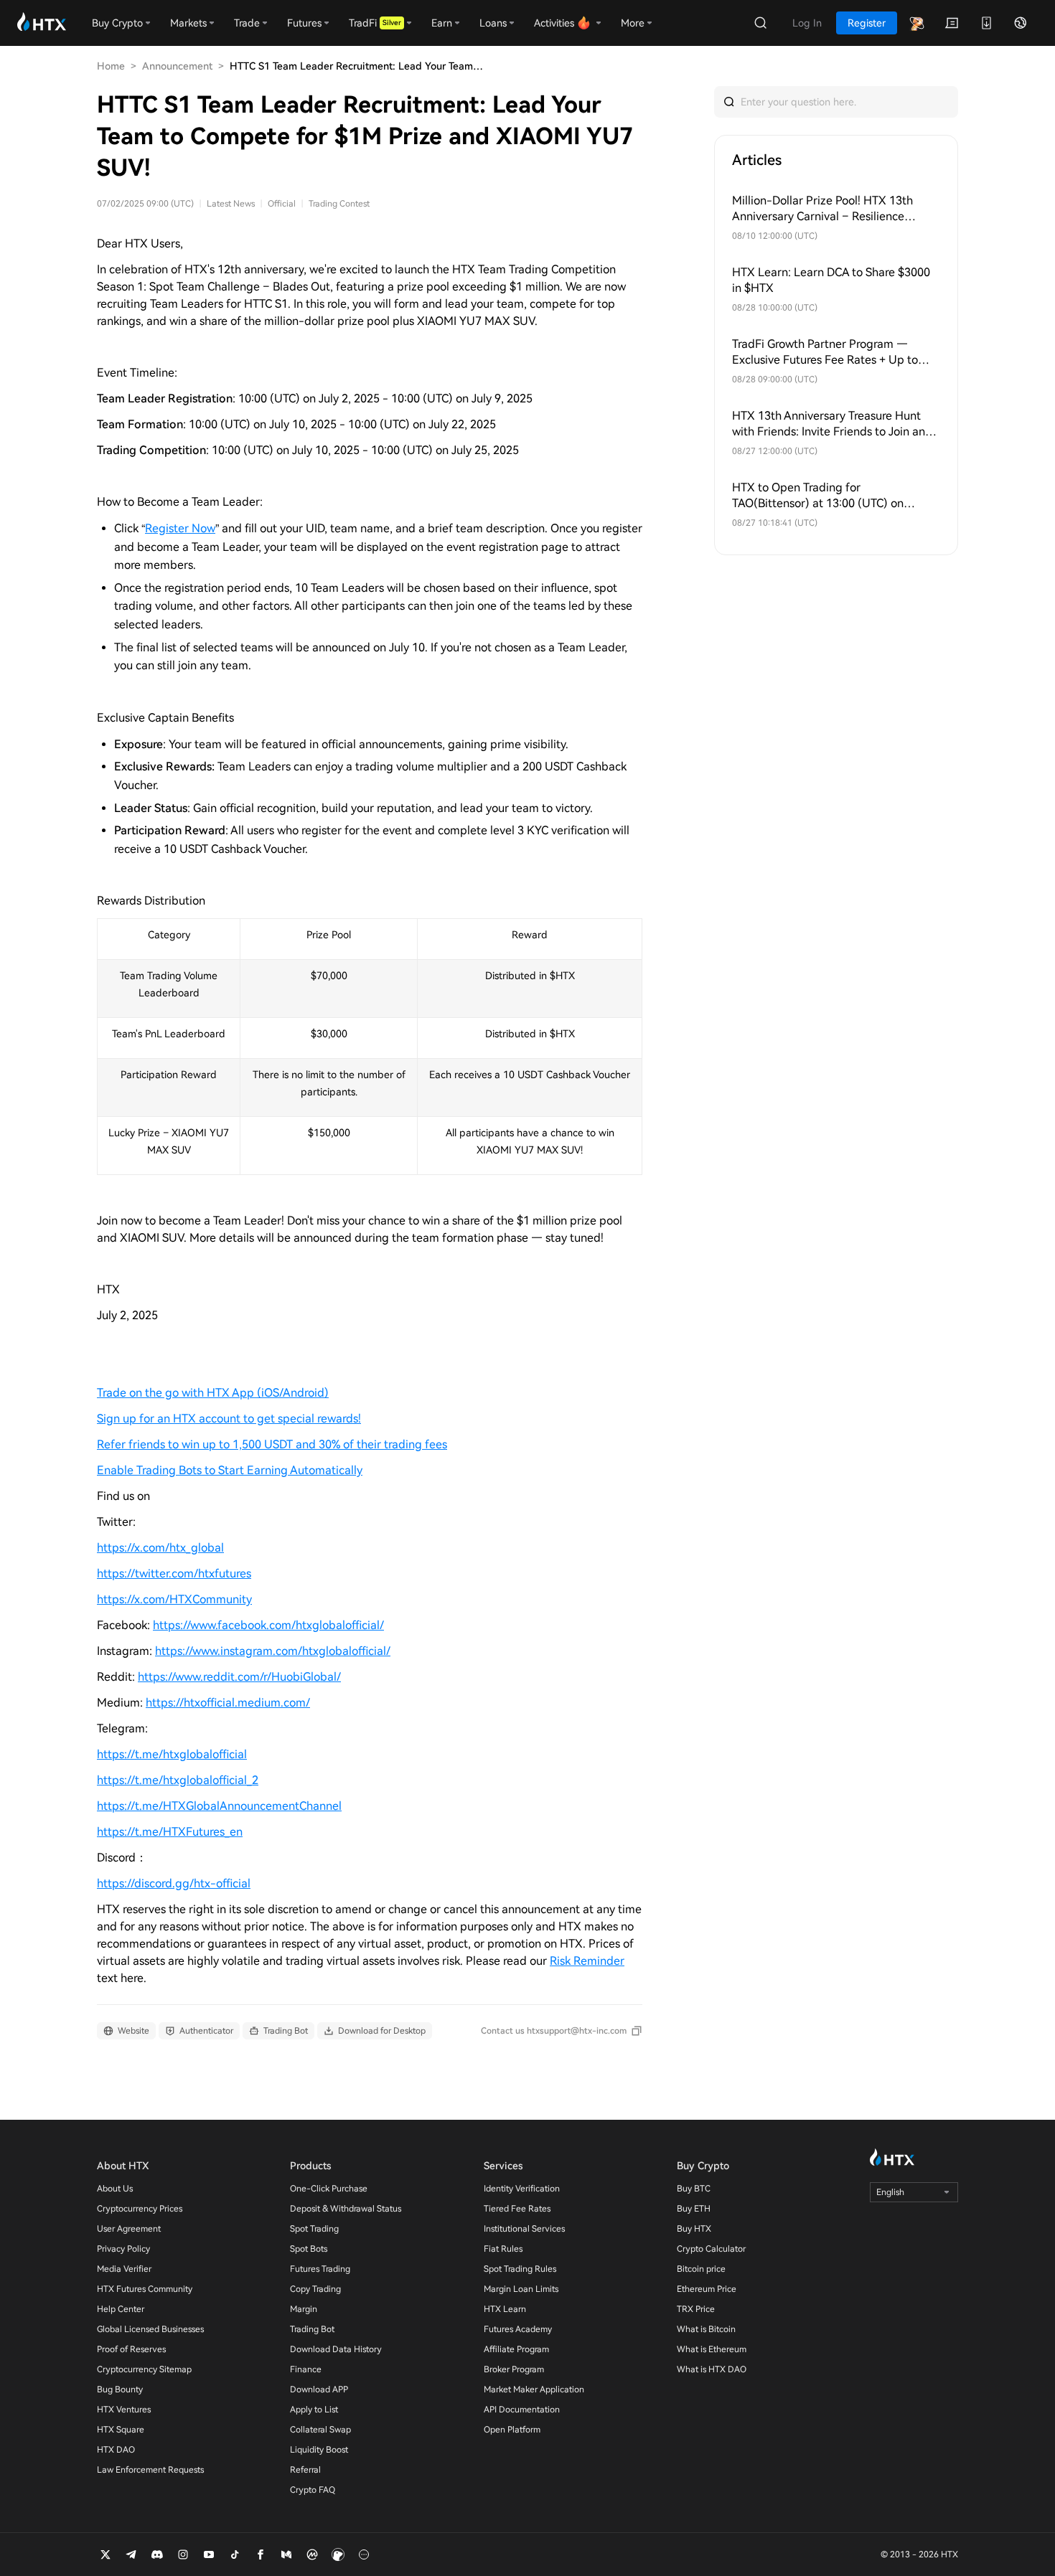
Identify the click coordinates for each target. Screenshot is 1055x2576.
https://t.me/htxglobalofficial (172, 1754)
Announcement (177, 66)
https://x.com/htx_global (160, 1548)
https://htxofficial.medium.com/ (228, 1703)
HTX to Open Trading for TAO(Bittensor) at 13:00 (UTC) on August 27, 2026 (818, 496)
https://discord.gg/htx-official (174, 1883)
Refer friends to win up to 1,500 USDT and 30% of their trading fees (272, 1444)
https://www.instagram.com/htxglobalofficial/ (273, 1651)
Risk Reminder (587, 1961)
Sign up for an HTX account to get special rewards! (229, 1419)
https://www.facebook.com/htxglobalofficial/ (268, 1625)
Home (111, 66)
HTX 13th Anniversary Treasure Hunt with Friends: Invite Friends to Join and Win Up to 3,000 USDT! (832, 424)
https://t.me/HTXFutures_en (170, 1832)
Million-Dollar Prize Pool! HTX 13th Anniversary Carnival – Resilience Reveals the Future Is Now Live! (822, 209)
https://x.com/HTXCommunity (174, 1599)
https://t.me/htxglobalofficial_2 (178, 1780)
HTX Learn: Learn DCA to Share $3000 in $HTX (831, 280)
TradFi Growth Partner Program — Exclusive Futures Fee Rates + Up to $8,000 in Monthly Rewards (825, 353)
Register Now (180, 528)
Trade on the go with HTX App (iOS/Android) (213, 1393)
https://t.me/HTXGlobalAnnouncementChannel (219, 1806)
